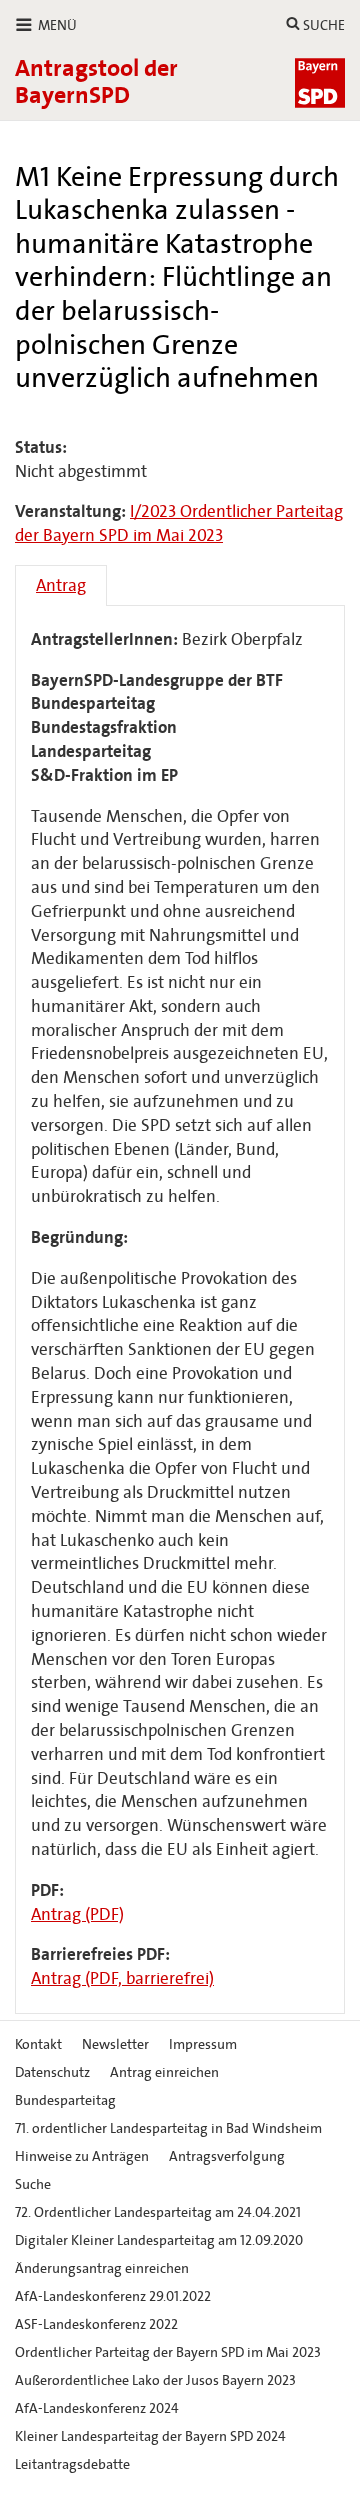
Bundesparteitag (65, 2100)
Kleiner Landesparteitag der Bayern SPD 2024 (150, 2436)
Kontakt (38, 2044)
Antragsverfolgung (227, 2156)
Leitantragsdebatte (72, 2464)
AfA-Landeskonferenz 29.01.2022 (113, 2296)
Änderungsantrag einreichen (102, 2268)
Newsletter (115, 2044)
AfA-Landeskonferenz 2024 (97, 2408)
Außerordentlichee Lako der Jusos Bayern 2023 (155, 2380)
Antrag (61, 585)
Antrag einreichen (164, 2072)
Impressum (203, 2044)
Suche (33, 2184)
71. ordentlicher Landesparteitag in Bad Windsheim (168, 2128)
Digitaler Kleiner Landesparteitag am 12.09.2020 (159, 2240)
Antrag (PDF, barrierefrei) (122, 1978)
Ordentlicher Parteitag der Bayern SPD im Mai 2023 (168, 2352)
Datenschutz (52, 2072)
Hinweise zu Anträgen (82, 2156)
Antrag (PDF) (77, 1914)
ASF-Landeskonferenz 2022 (96, 2324)
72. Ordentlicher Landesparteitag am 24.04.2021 (158, 2212)
